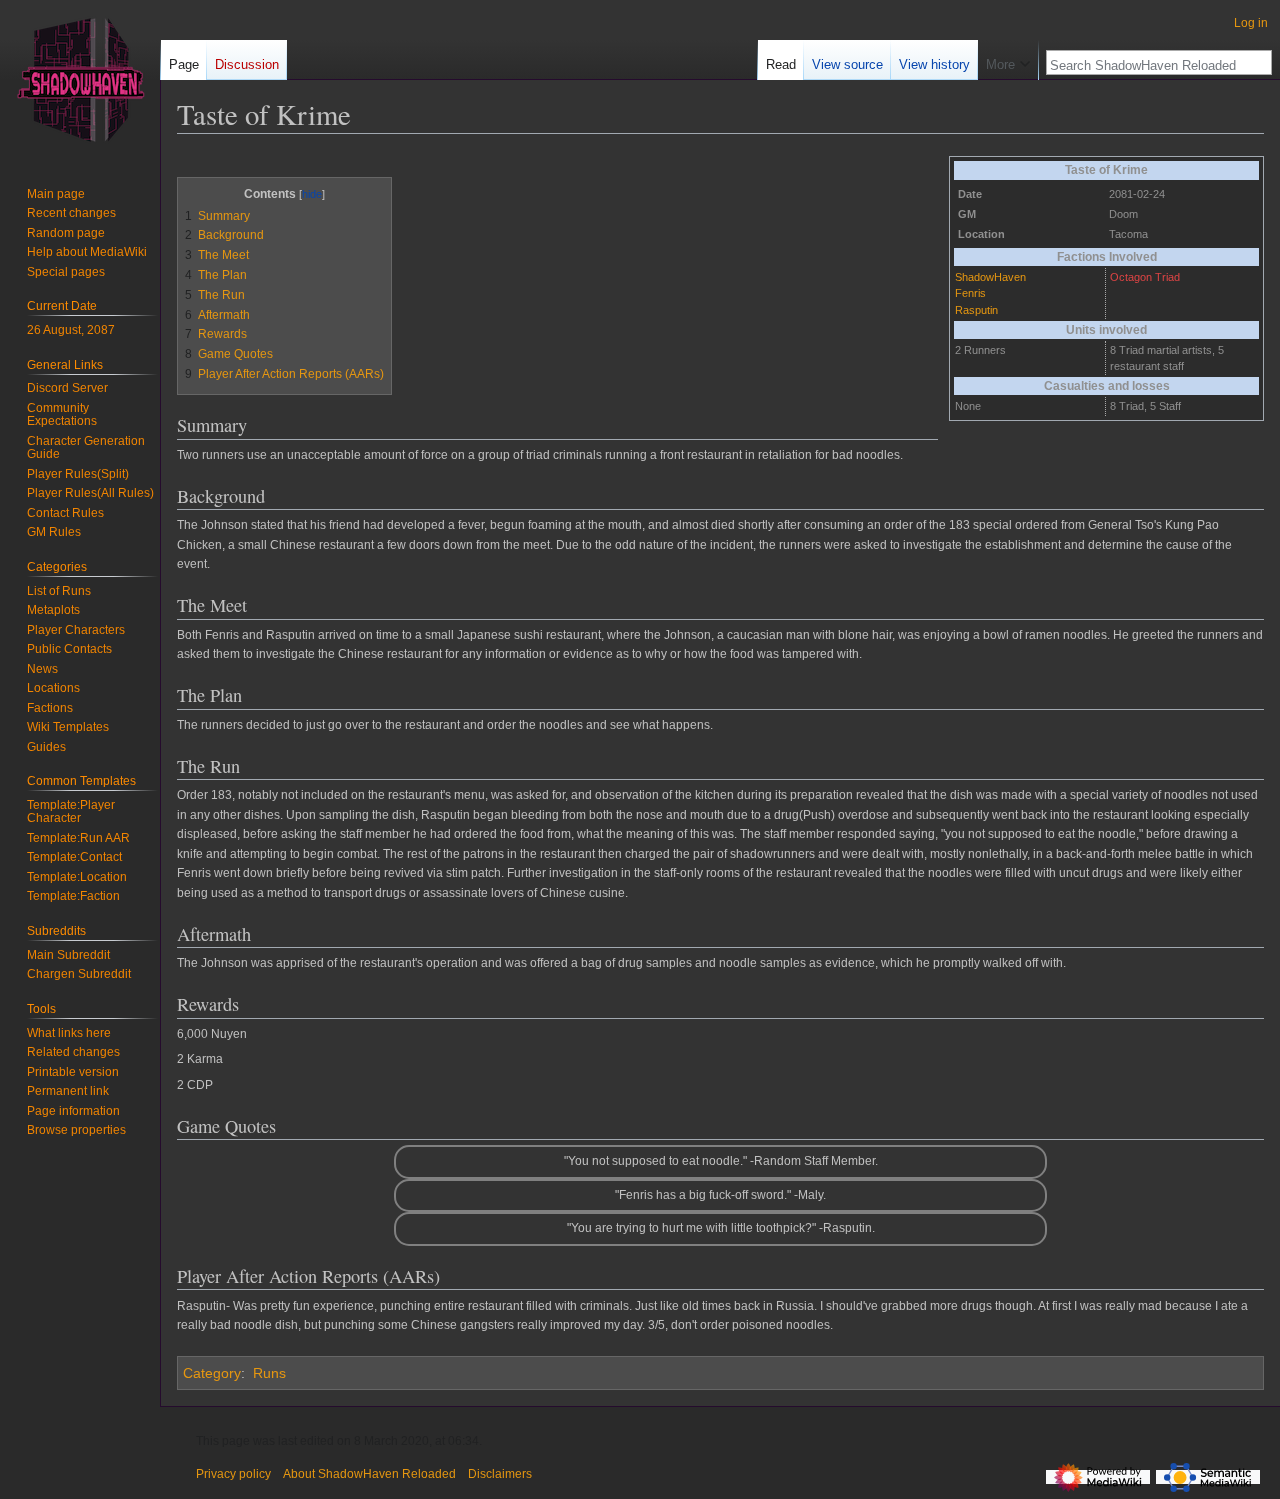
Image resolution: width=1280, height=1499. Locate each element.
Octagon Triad (1145, 277)
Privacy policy (233, 1474)
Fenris (970, 293)
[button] (1008, 60)
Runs (269, 1373)
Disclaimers (500, 1474)
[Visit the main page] (80, 80)
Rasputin (976, 310)
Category (212, 1373)
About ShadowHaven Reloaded (369, 1474)
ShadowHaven (990, 277)
